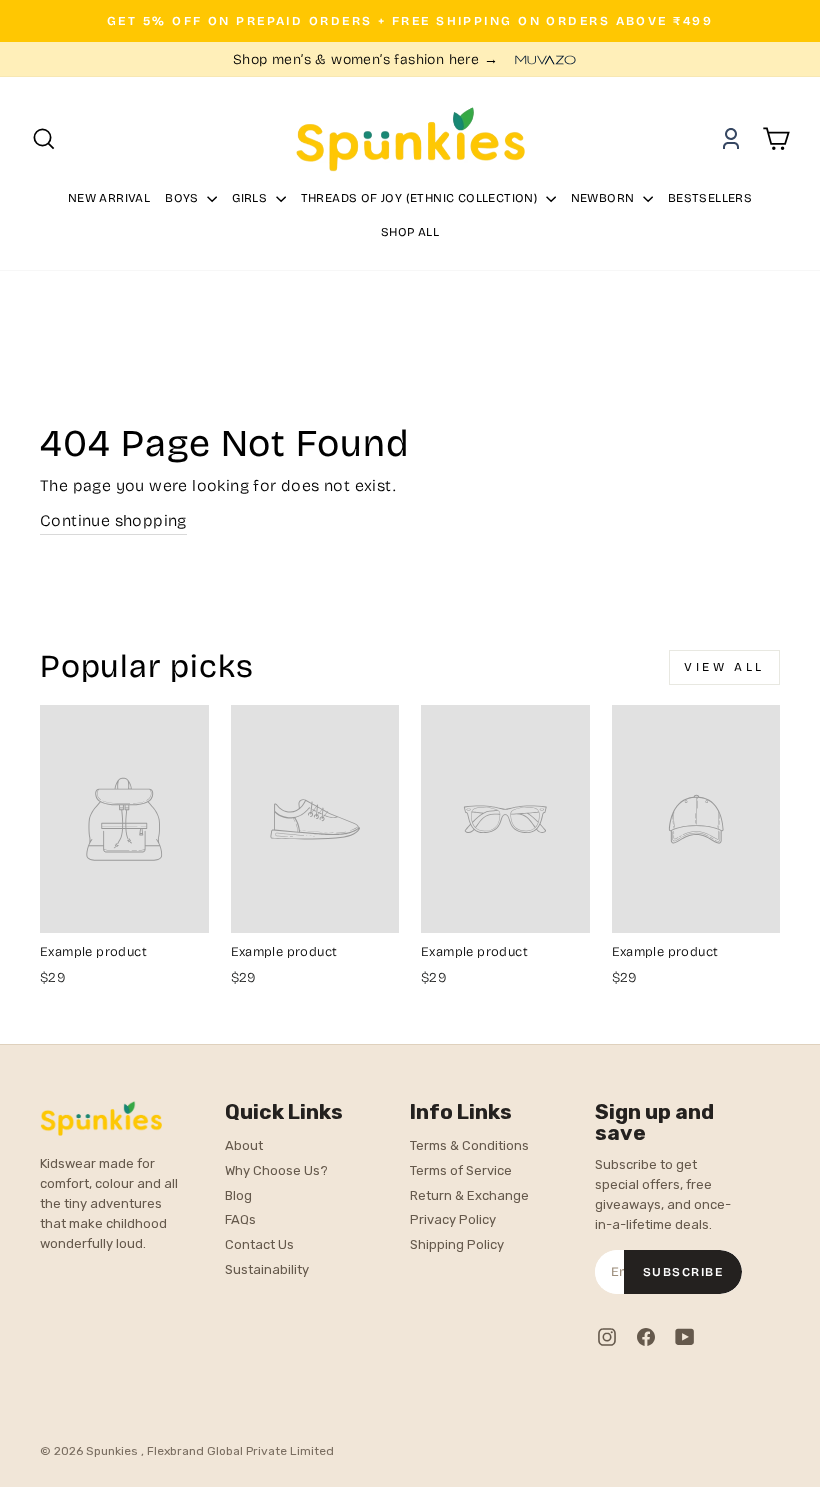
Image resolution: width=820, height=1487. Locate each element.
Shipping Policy (457, 1244)
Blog (238, 1195)
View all (724, 667)
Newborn (604, 198)
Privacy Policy (453, 1219)
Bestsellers (710, 198)
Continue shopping (113, 520)
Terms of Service (461, 1170)
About (244, 1145)
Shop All (410, 232)
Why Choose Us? (276, 1170)
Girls (251, 198)
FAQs (240, 1219)
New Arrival (109, 198)
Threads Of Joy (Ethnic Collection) (421, 198)
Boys (183, 198)
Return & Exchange (469, 1195)
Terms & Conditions (469, 1145)
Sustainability (267, 1269)
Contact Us (259, 1244)
